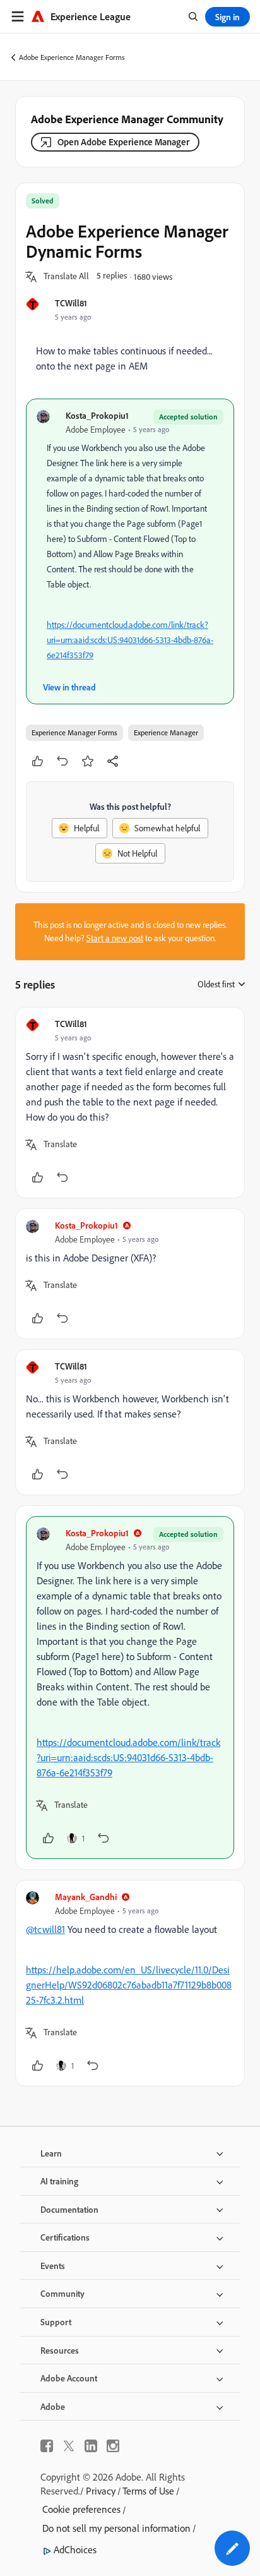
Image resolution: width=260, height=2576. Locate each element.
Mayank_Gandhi (86, 1897)
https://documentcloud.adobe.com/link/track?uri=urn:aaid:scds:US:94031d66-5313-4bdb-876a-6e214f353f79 (130, 640)
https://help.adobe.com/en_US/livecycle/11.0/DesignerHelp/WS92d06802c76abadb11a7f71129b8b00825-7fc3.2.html (129, 1985)
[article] (130, 1103)
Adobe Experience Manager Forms (72, 57)
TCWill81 (71, 303)
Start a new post (115, 938)
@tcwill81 (45, 1929)
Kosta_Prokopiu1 (97, 415)
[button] (66, 277)
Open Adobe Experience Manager (123, 142)
